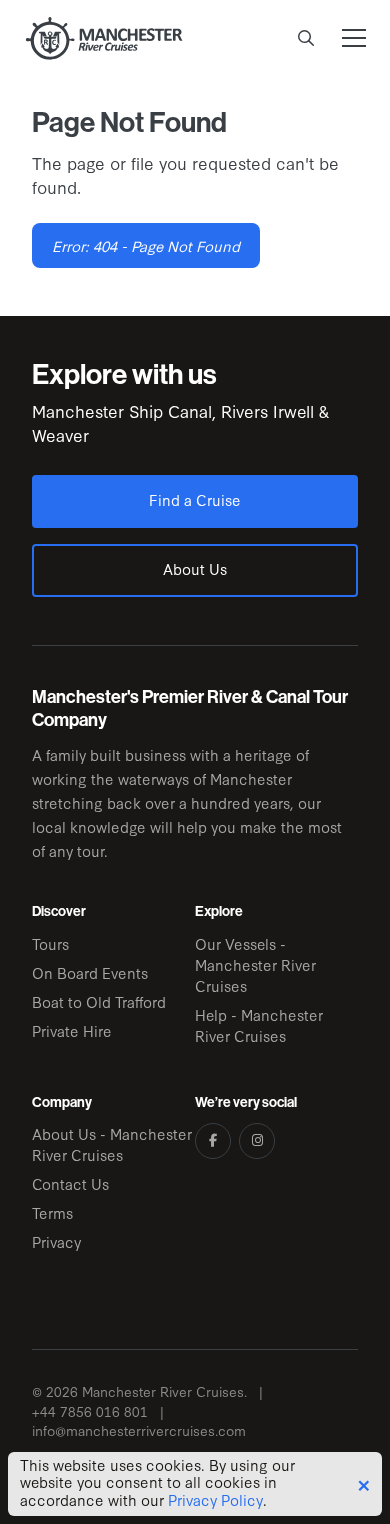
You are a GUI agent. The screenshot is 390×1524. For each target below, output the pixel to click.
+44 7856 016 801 (90, 1411)
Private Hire (72, 1030)
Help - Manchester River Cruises (259, 1025)
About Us (195, 568)
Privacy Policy (215, 1500)
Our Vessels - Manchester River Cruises (255, 964)
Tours (50, 943)
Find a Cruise (195, 499)
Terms (52, 1212)
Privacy (56, 1241)
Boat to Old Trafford (99, 1001)
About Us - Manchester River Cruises (112, 1144)
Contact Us (70, 1183)
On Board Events (90, 972)
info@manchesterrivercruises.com (139, 1430)
